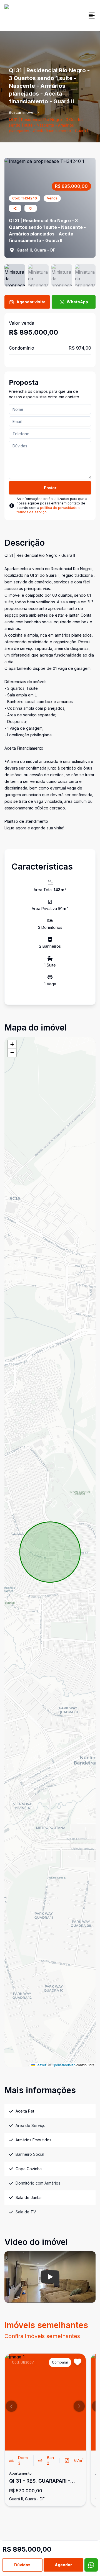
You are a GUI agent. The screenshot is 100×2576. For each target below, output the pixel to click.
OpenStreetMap (64, 2065)
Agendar (63, 2565)
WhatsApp (77, 302)
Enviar (50, 488)
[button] (12, 1044)
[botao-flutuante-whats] (91, 2565)
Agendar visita (31, 302)
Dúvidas (22, 2565)
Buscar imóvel (22, 112)
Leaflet (40, 2065)
